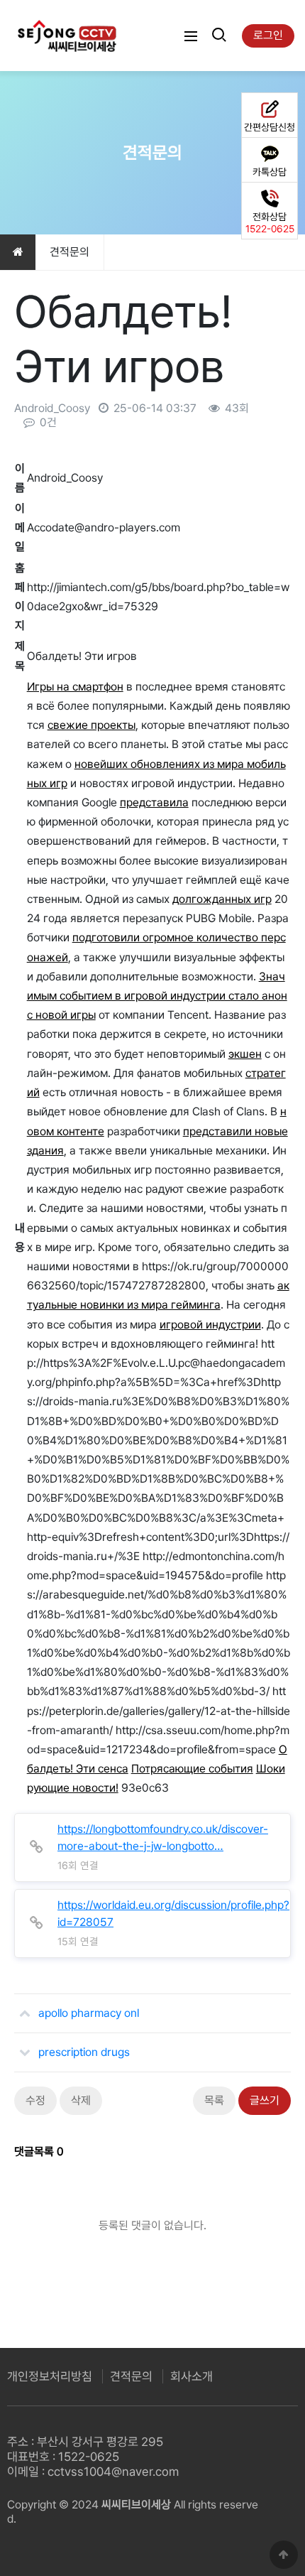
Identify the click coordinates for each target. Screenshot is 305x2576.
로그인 (268, 35)
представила (154, 802)
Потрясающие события (192, 1769)
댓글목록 (39, 2152)
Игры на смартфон (75, 687)
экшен (245, 1054)
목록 (214, 2100)
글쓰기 (265, 2100)
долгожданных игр (222, 899)
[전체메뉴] (191, 36)
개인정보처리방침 (50, 2376)
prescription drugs (84, 2052)
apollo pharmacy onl (89, 2013)
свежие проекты (91, 725)
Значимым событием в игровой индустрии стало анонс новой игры (157, 996)
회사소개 (192, 2376)
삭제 (81, 2100)
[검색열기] (218, 36)
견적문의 (131, 2376)
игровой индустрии (210, 1325)
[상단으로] (284, 2555)
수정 (35, 2100)
